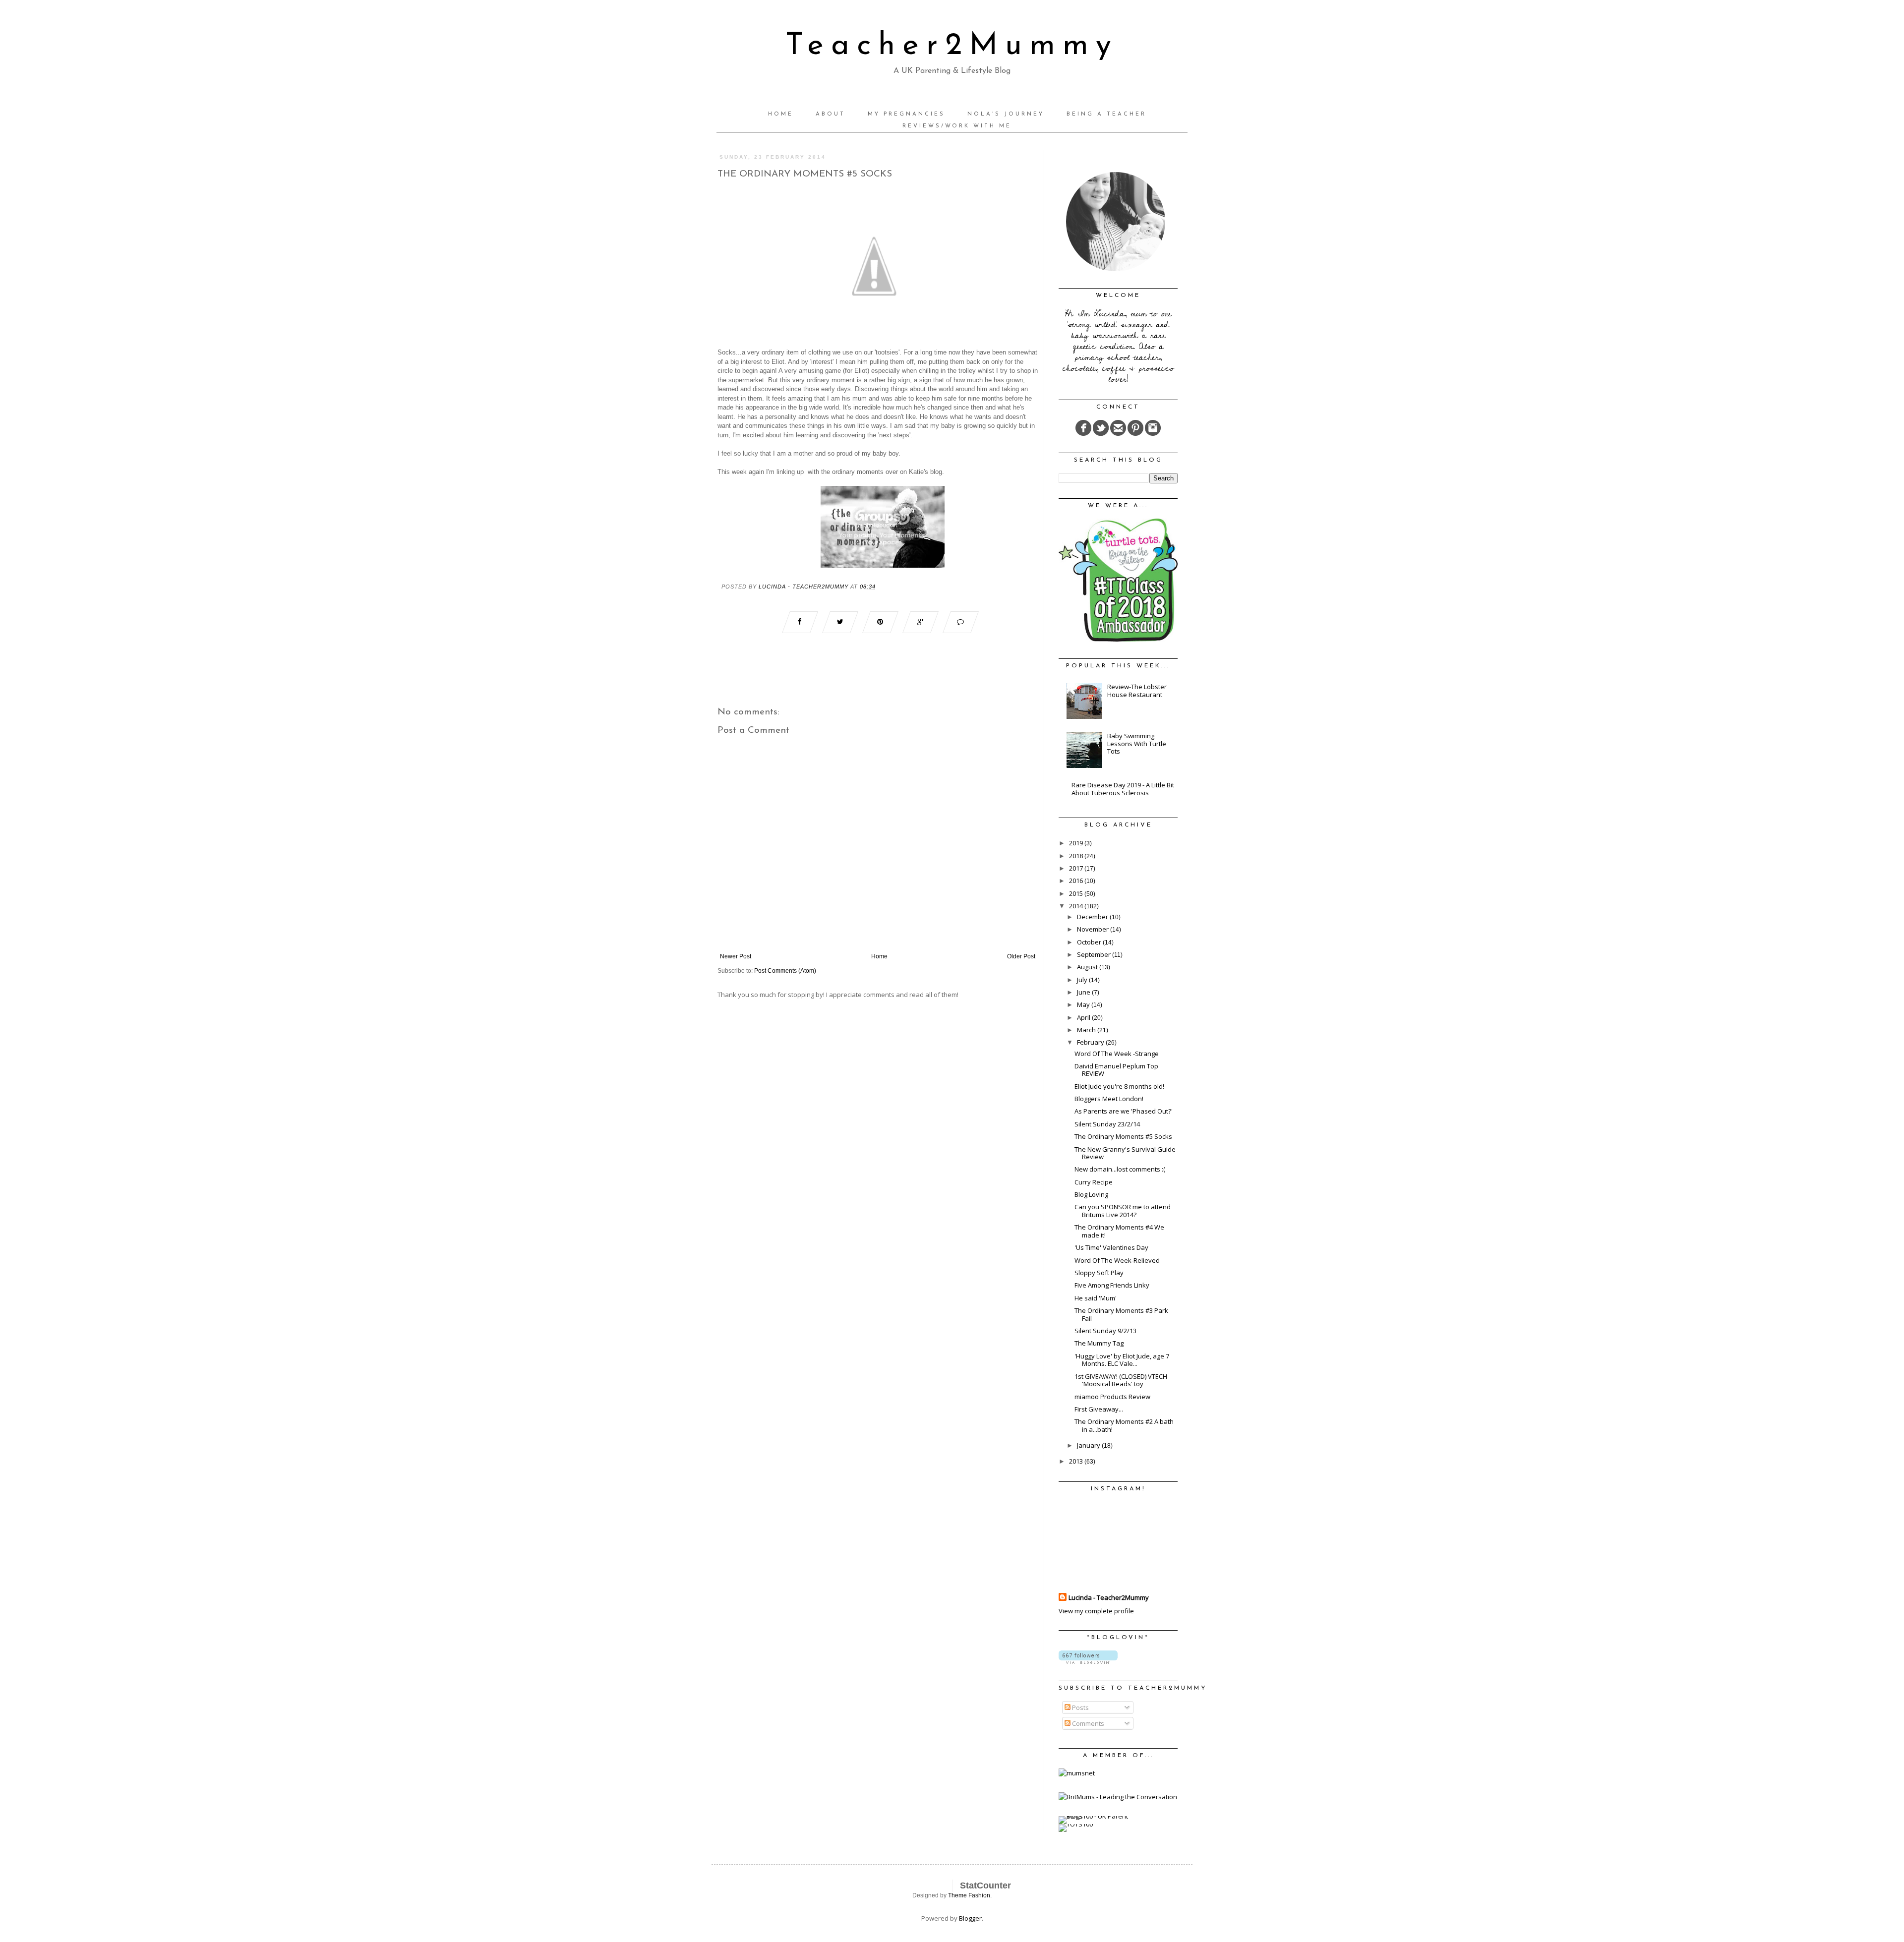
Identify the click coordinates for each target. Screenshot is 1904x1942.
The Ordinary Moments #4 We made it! (1119, 1231)
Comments (1087, 1723)
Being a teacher (1106, 114)
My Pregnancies (906, 114)
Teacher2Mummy (952, 46)
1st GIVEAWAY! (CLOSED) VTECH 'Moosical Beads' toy (1121, 1380)
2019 (1077, 843)
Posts (1080, 1707)
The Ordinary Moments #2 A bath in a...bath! (1124, 1425)
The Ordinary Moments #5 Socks (1123, 1136)
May (1084, 1004)
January (1089, 1445)
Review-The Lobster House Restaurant (1137, 691)
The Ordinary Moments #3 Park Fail (1121, 1314)
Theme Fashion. (970, 1895)
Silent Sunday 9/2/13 (1105, 1331)
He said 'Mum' (1096, 1298)
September (1095, 954)
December (1093, 917)
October (1090, 942)
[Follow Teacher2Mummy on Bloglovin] (1088, 1661)
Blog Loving (1091, 1194)
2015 (1077, 893)
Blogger (970, 1918)
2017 (1077, 868)
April (1084, 1017)
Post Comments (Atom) (785, 971)
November (1094, 929)
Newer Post (736, 956)
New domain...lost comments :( (1120, 1169)
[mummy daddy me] (883, 565)
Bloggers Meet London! (1109, 1099)
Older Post (1021, 956)
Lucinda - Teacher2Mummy (1109, 1597)
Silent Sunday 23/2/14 (1107, 1124)
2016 (1077, 881)
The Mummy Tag (1099, 1343)
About (831, 114)
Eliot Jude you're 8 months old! (1119, 1086)
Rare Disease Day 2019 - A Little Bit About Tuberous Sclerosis (1123, 789)
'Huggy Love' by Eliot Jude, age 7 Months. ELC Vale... (1122, 1360)
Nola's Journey (1006, 114)
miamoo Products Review (1112, 1397)
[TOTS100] (1076, 1824)
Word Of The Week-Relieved (1117, 1260)
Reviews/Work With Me (957, 126)
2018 (1077, 856)
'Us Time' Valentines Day (1111, 1247)
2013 (1077, 1461)
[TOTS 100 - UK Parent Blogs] (1100, 1816)
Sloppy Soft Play (1099, 1273)
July (1083, 980)
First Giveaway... (1099, 1409)
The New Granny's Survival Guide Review (1125, 1153)
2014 (1077, 906)
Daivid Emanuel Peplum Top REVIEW (1116, 1070)
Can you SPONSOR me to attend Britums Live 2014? (1123, 1211)
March (1087, 1030)
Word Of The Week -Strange (1117, 1054)
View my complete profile (1096, 1611)
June (1084, 992)
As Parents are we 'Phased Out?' (1124, 1111)
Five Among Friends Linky (1112, 1285)
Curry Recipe (1094, 1182)
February (1091, 1042)
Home (781, 114)
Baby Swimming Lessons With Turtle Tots (1137, 743)
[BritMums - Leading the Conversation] (1118, 1797)
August (1088, 967)
